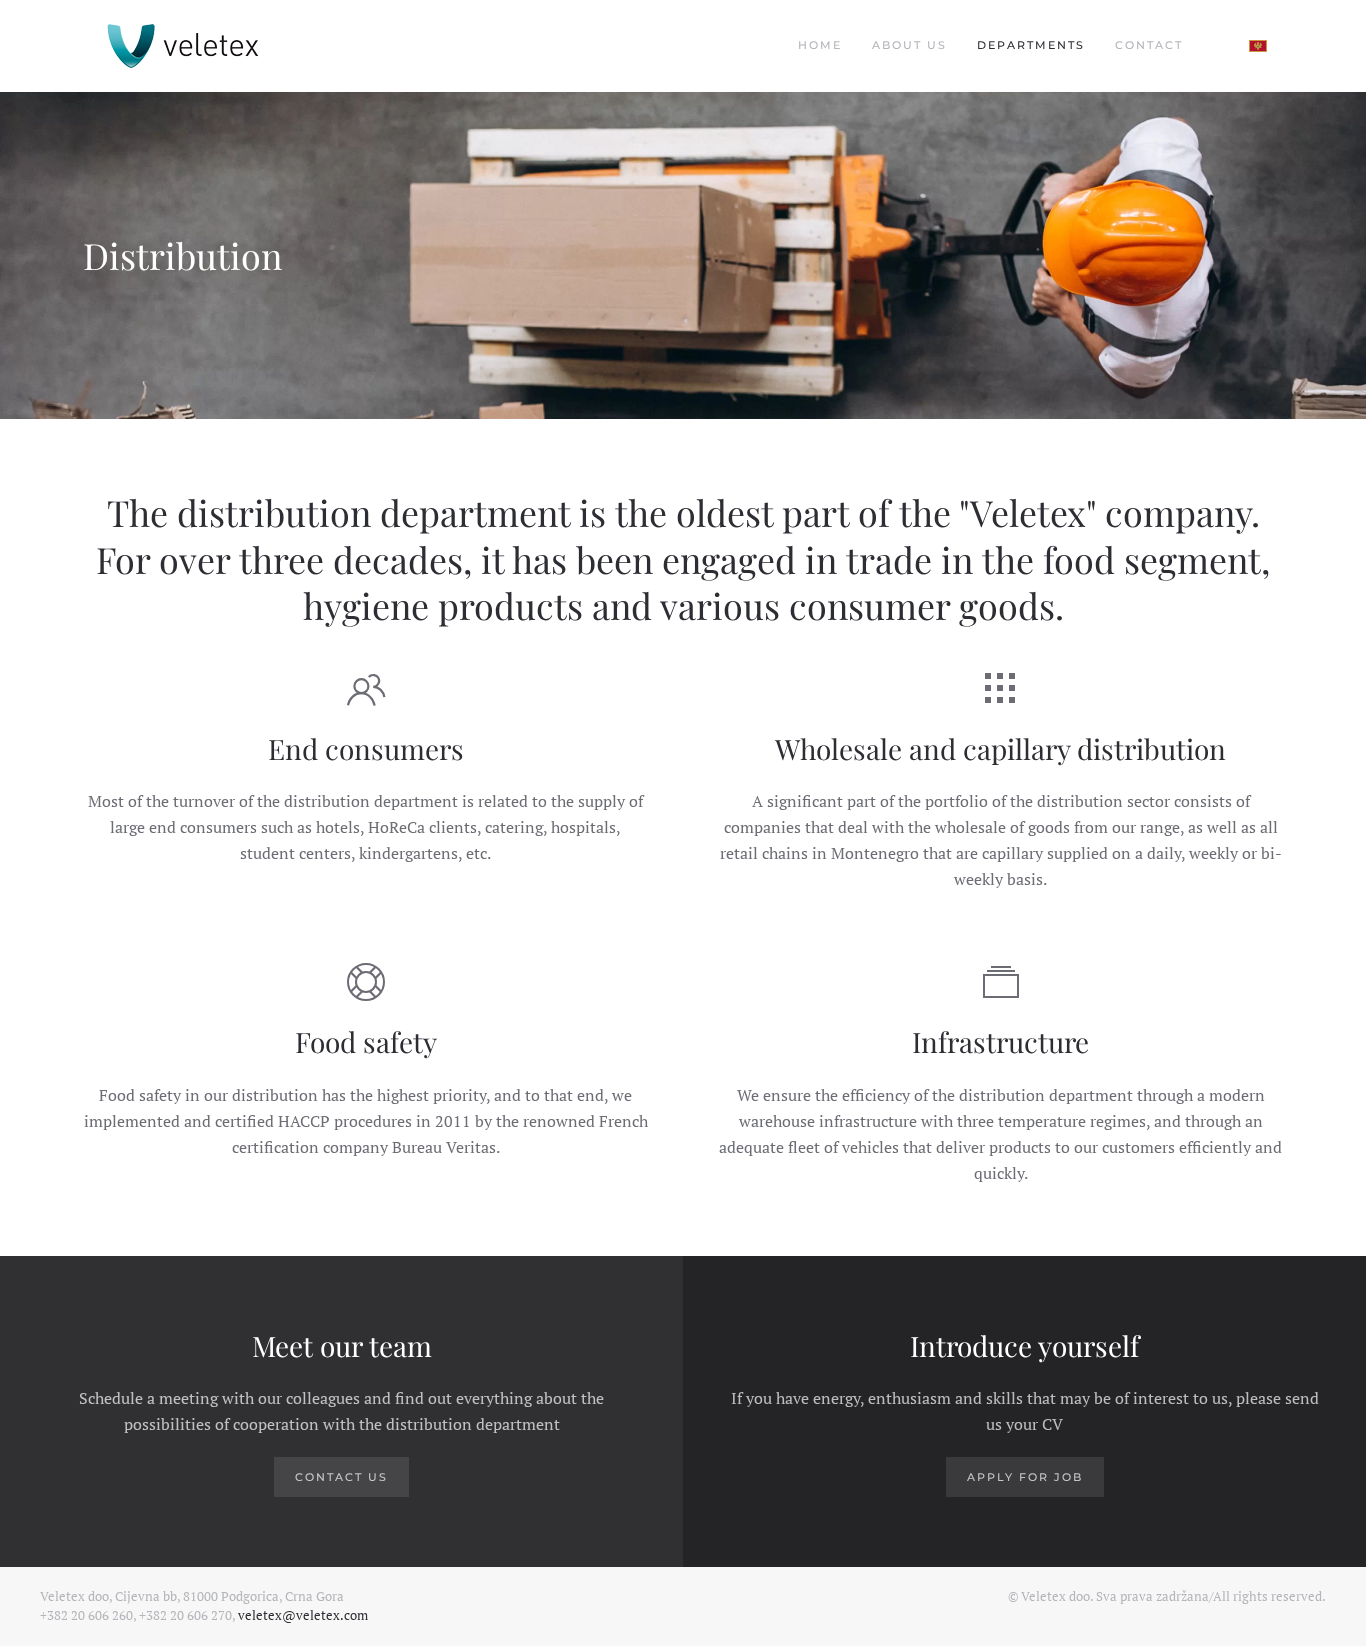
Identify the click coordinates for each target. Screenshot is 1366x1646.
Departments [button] (1031, 45)
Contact (1149, 45)
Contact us (341, 1477)
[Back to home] (183, 46)
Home (820, 45)
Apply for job (1025, 1477)
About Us (909, 45)
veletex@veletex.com (303, 1615)
